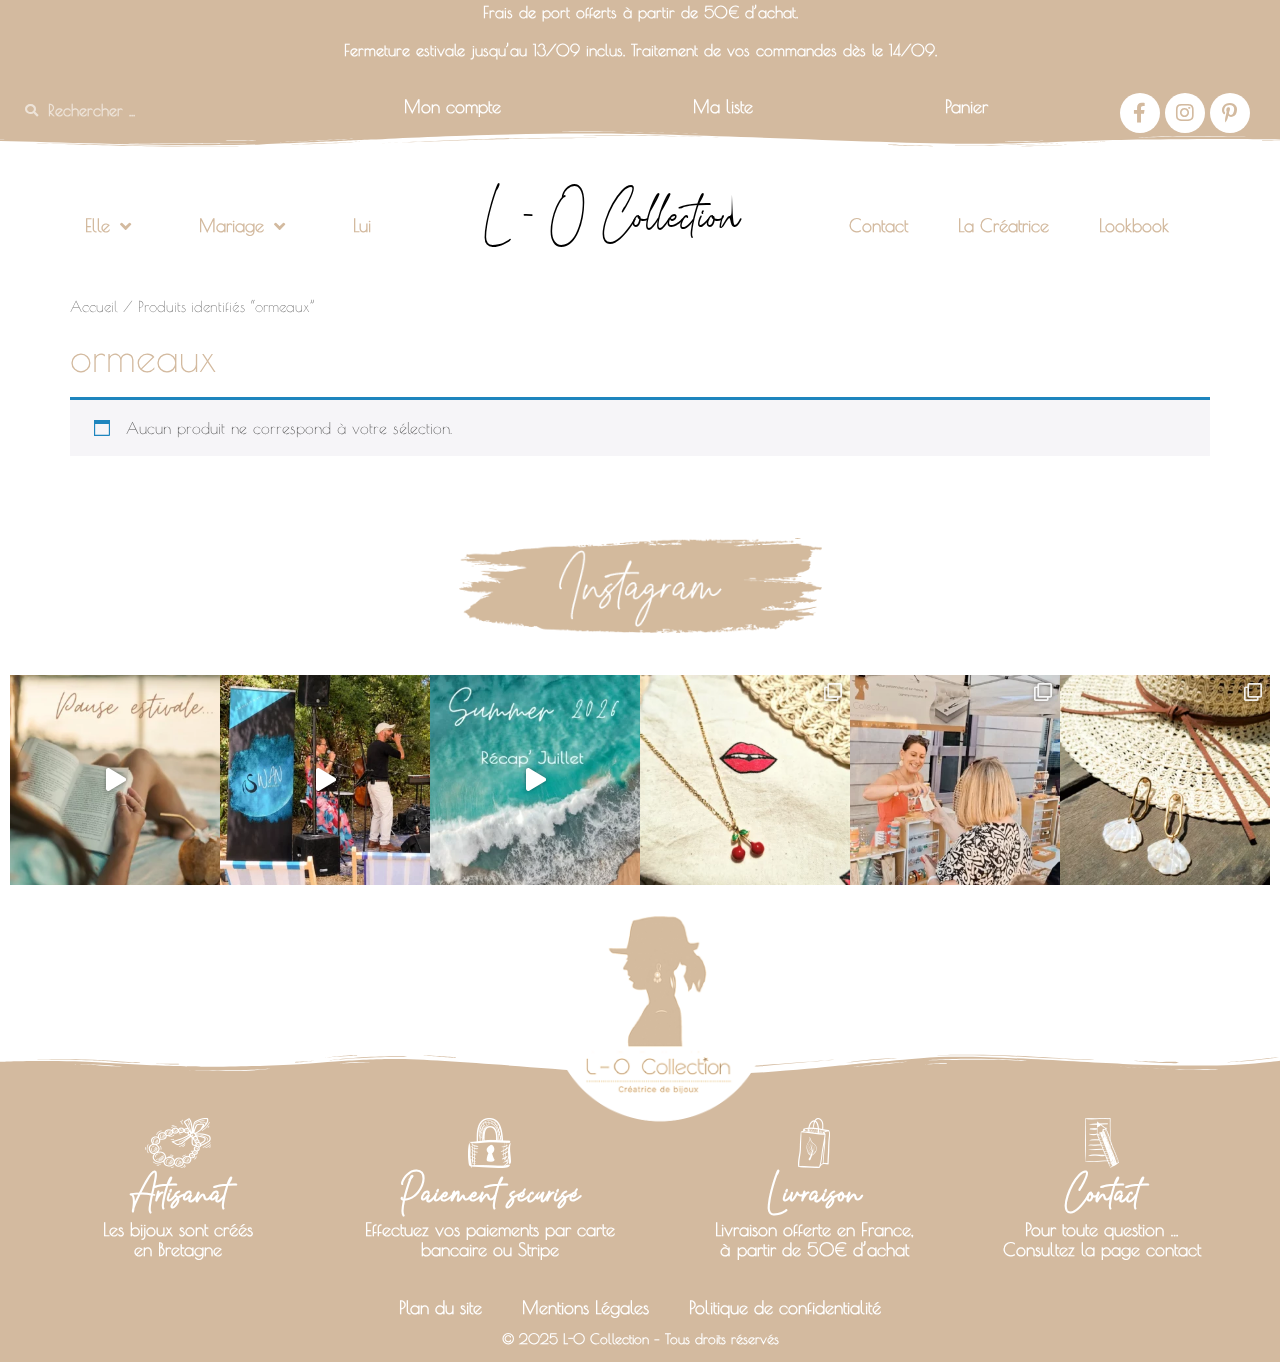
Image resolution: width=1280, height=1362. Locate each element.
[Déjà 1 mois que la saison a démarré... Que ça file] (535, 780)
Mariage (231, 225)
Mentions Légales (585, 1307)
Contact (878, 225)
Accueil (94, 306)
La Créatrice (1003, 225)
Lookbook (1134, 225)
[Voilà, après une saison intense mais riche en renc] (115, 780)
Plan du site (440, 1307)
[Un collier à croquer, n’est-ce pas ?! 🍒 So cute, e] (745, 780)
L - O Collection (611, 216)
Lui (362, 225)
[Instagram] (1185, 113)
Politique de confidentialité (785, 1307)
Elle (97, 225)
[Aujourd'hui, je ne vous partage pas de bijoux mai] (325, 780)
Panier (966, 106)
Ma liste (723, 106)
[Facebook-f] (1140, 113)
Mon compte (452, 106)
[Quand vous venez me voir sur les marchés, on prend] (1165, 780)
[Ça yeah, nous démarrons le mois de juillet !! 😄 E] (955, 780)
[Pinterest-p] (1230, 113)
